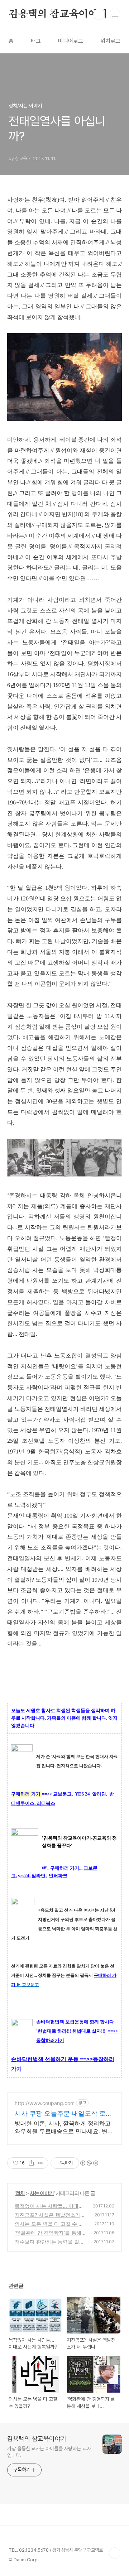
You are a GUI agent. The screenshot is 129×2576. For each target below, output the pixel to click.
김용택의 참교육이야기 (58, 14)
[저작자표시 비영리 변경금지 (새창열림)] (89, 2163)
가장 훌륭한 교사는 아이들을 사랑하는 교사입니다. (49, 2452)
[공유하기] (31, 2163)
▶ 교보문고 (28, 1985)
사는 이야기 (42, 2193)
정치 (20, 2193)
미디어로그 (71, 41)
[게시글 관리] (40, 2163)
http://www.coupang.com (45, 2103)
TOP (115, 2553)
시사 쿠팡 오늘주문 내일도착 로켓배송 (63, 2114)
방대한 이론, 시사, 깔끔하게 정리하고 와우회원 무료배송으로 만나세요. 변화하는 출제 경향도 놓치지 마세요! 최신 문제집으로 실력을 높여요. (64, 2127)
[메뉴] (115, 14)
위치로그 (110, 41)
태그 (36, 41)
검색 (99, 14)
